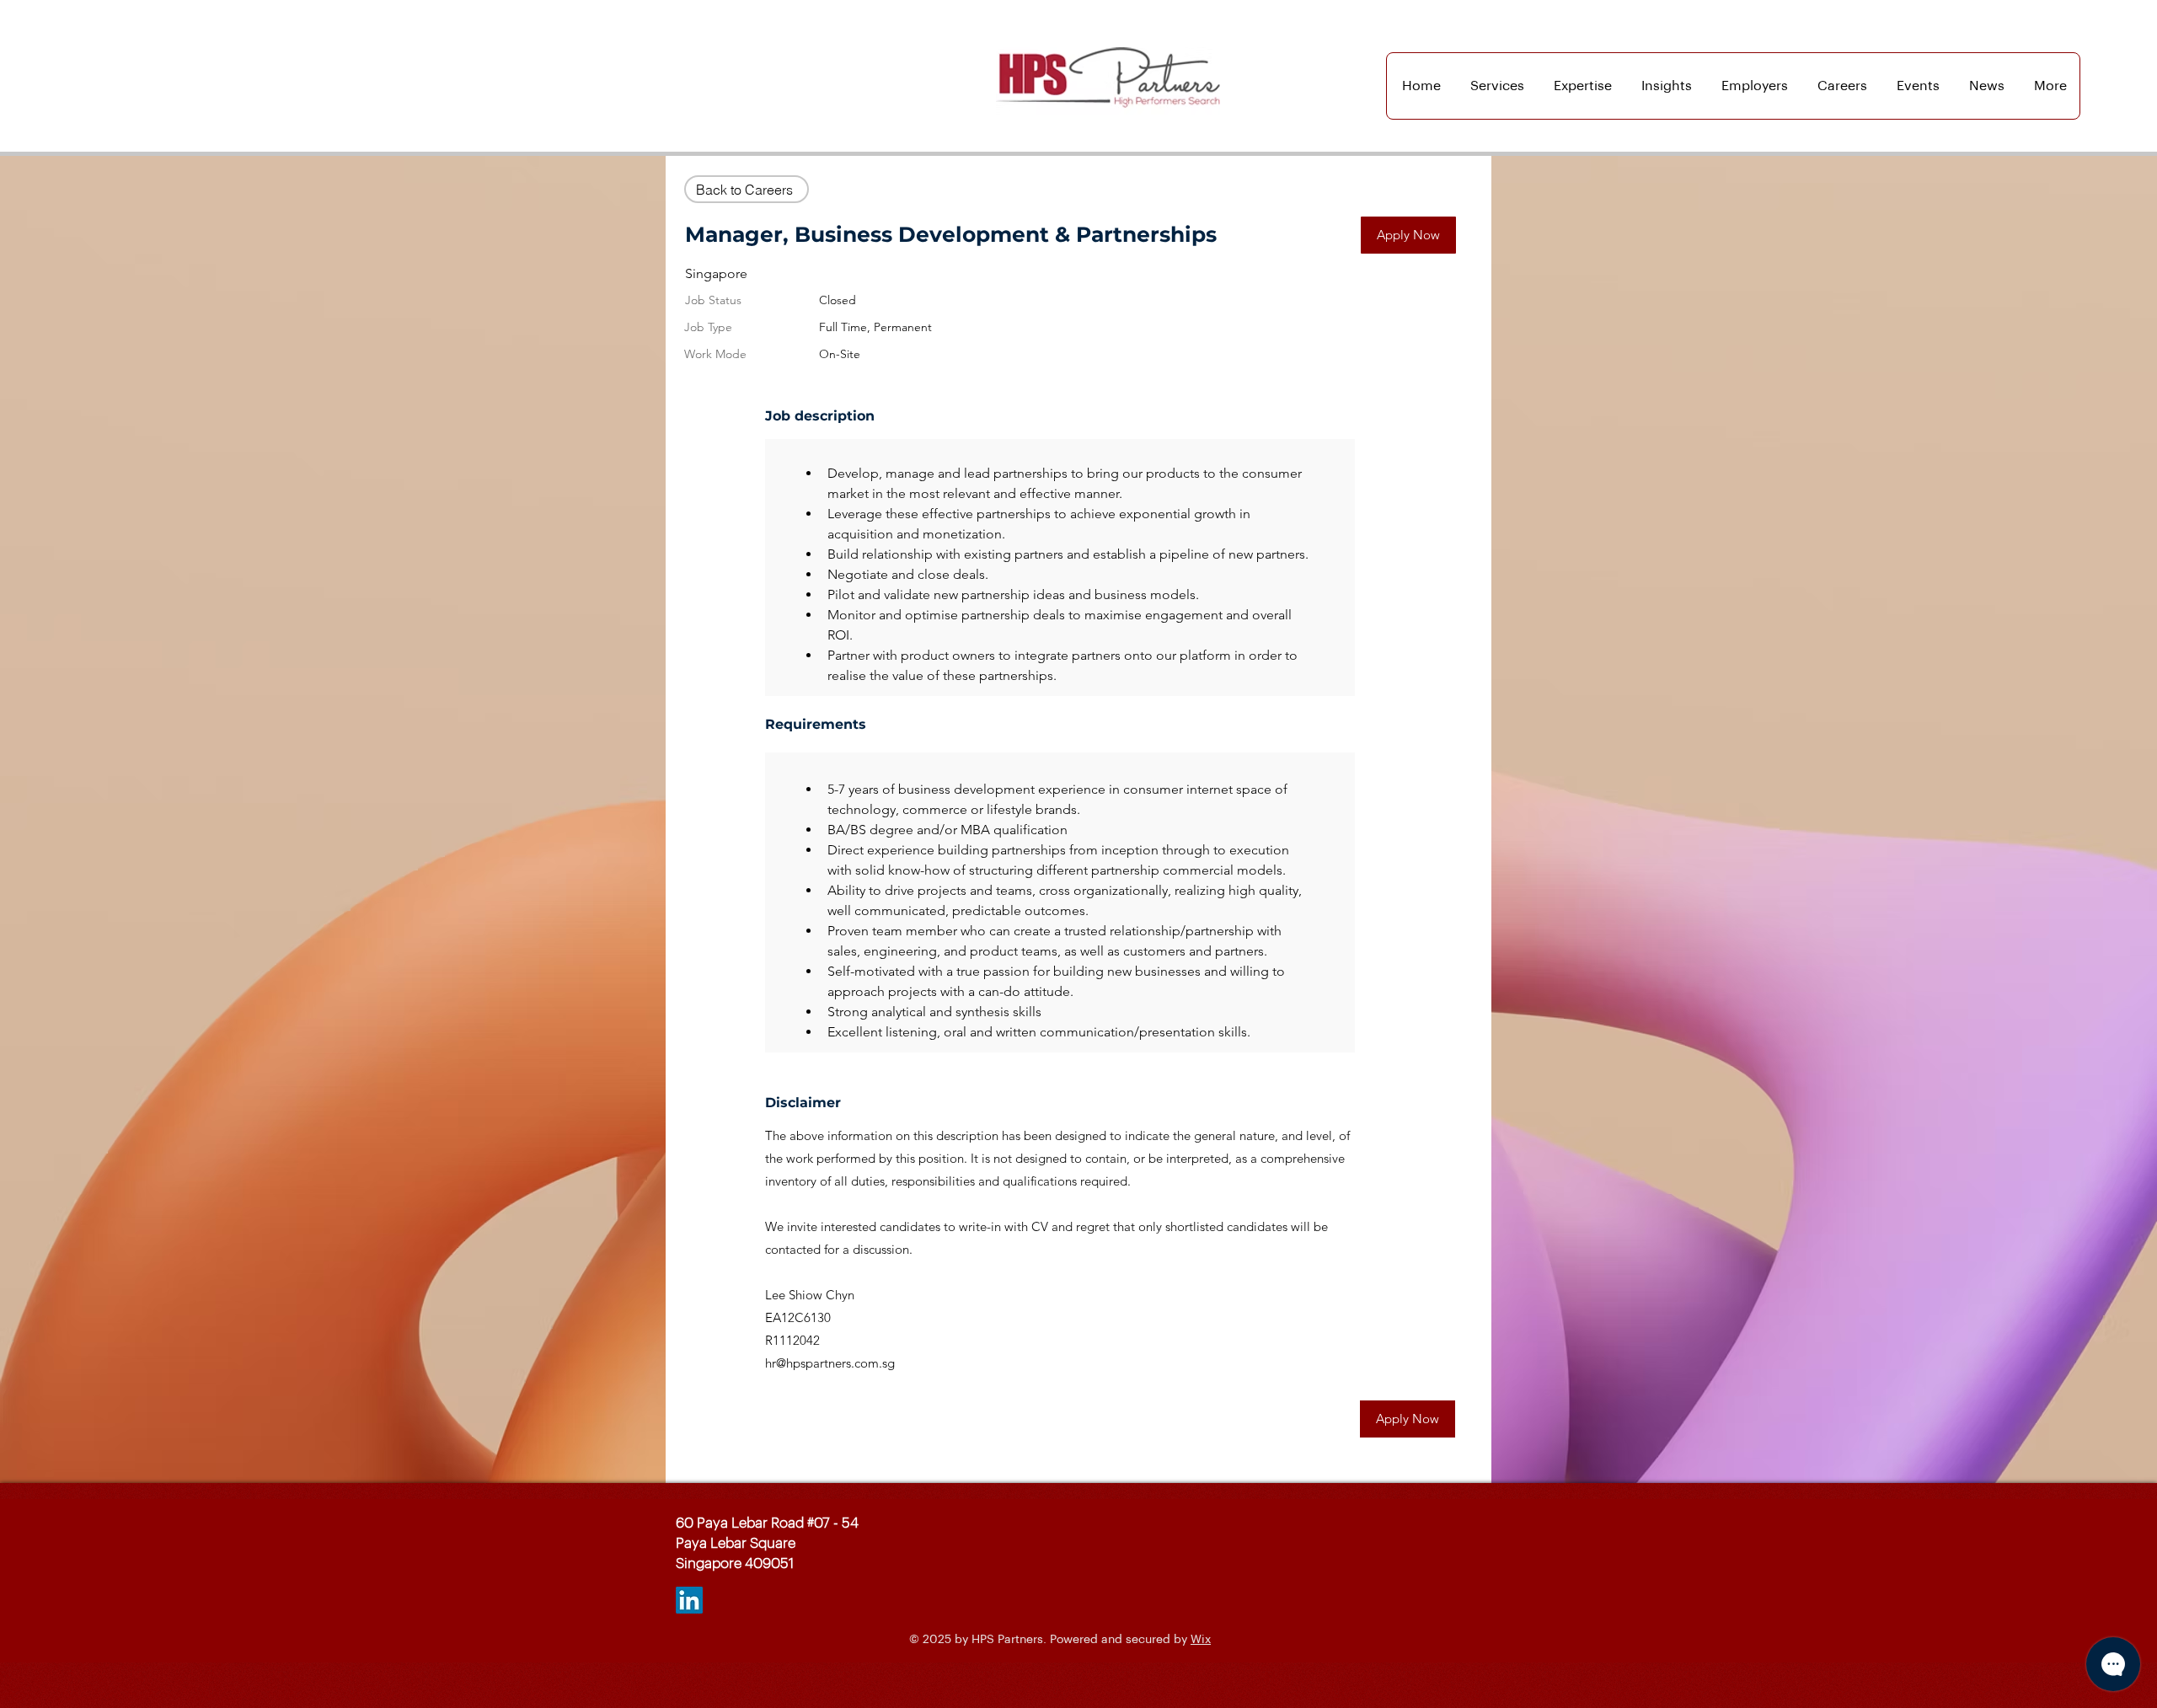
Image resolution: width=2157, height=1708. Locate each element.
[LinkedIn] (689, 1600)
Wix (1201, 1640)
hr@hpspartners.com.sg (830, 1363)
